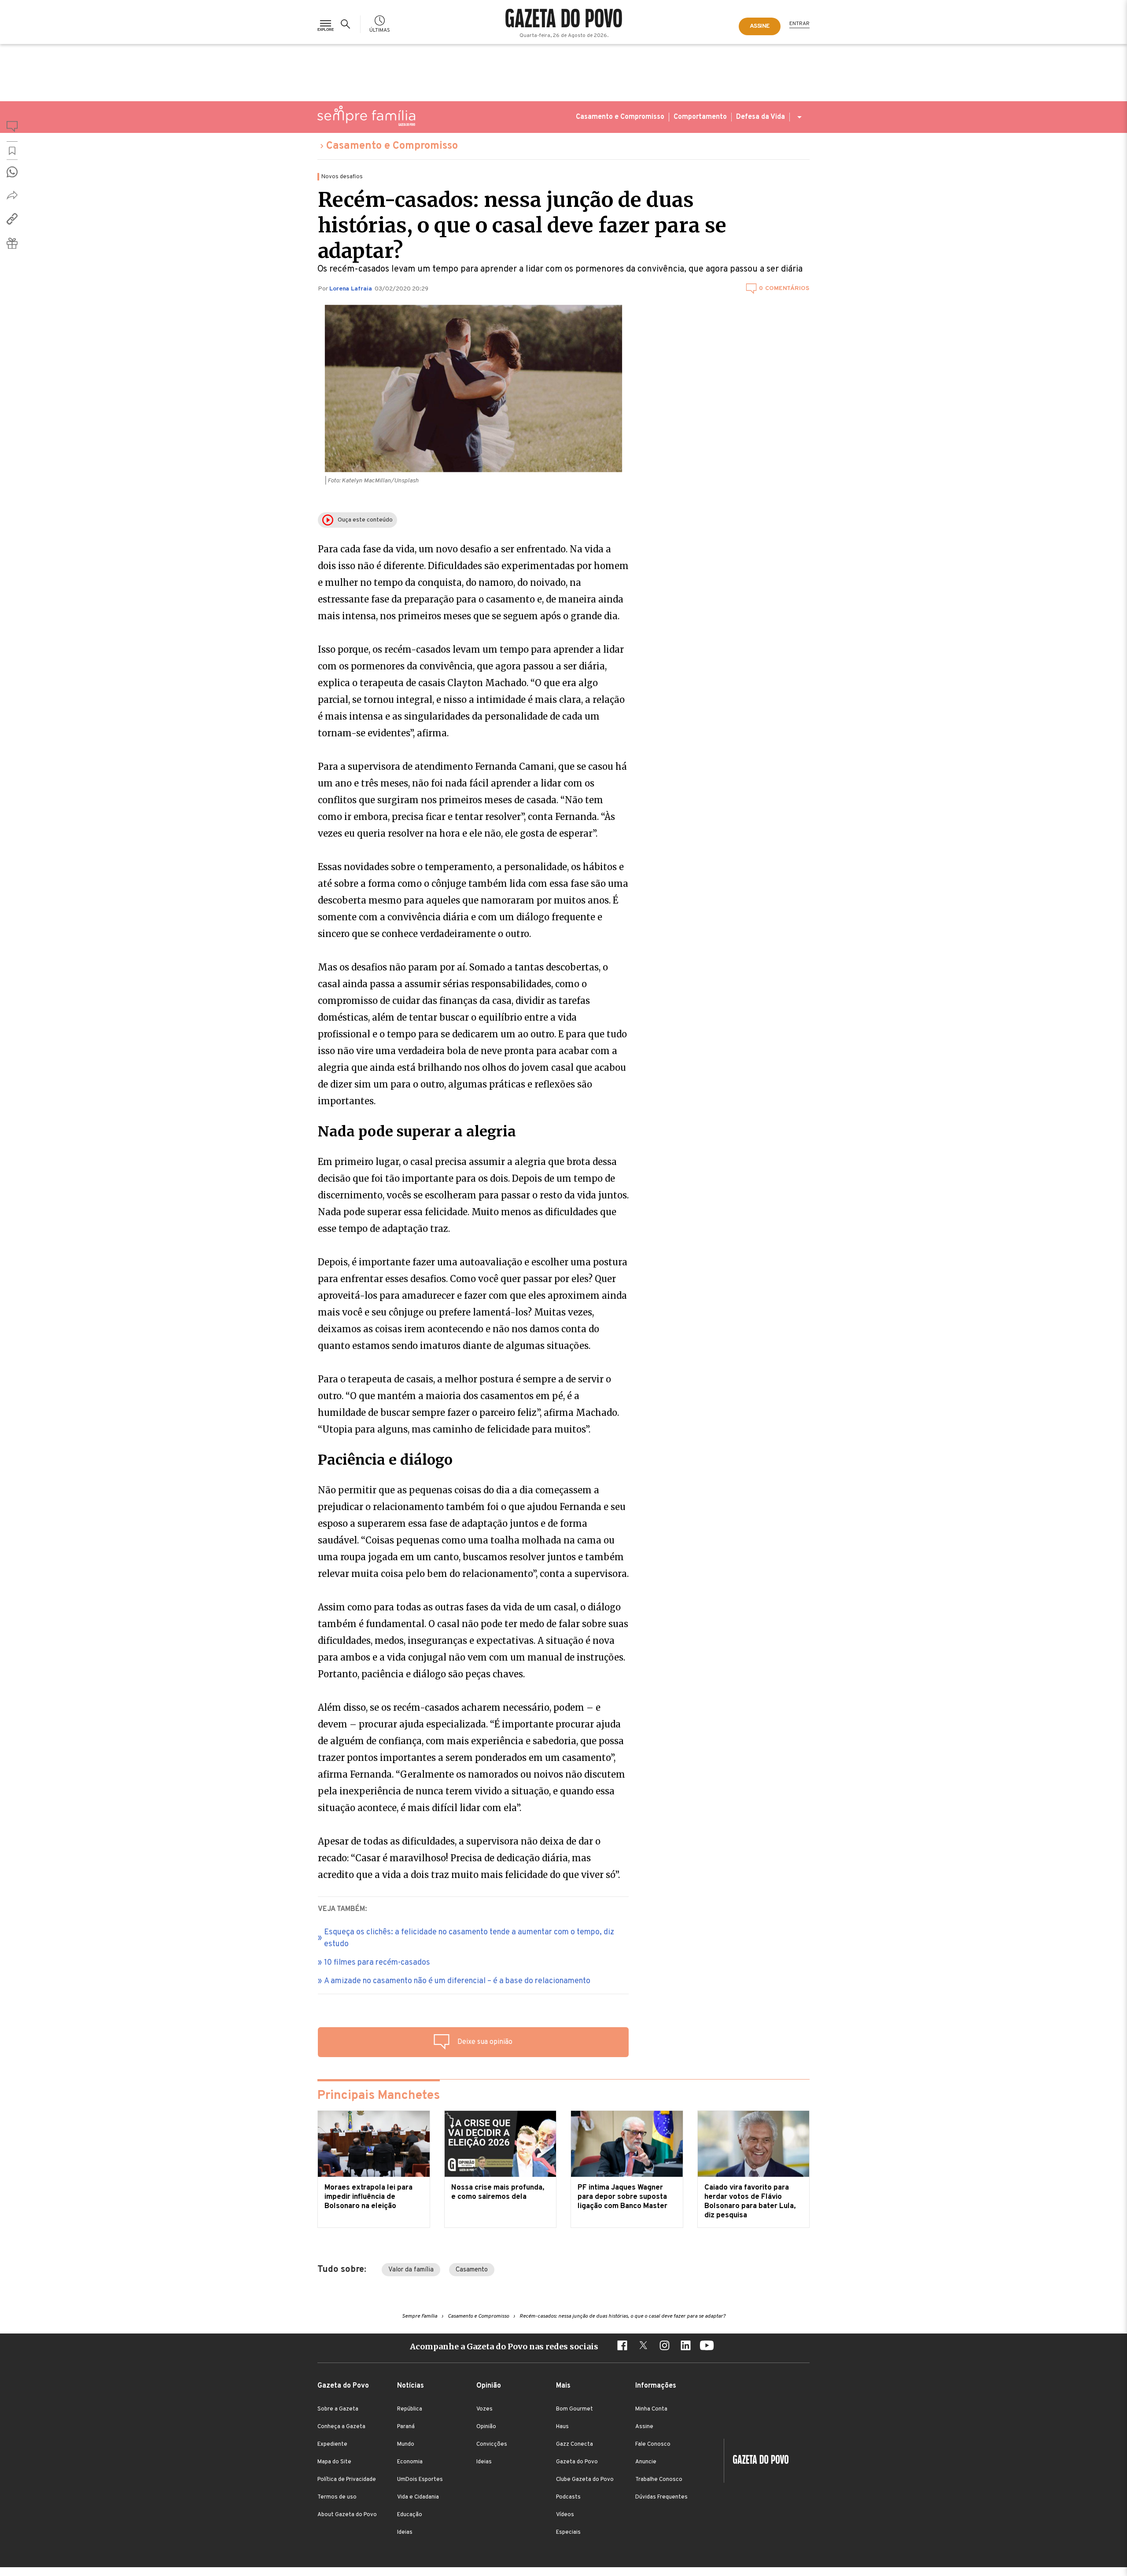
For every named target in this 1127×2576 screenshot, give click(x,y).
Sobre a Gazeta (338, 2409)
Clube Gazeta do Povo (585, 2480)
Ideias (405, 2532)
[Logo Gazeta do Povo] (756, 2461)
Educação (410, 2515)
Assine (644, 2427)
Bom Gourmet (575, 2409)
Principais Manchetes (379, 2096)
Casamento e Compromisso (620, 117)
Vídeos (565, 2515)
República (410, 2409)
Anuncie (646, 2462)
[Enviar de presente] (12, 243)
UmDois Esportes (420, 2480)
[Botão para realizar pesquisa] (347, 24)
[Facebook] (622, 2347)
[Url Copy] (12, 219)
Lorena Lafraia (351, 289)
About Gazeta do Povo (347, 2515)
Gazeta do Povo (577, 2462)
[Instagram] (664, 2347)
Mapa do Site (334, 2462)
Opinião (486, 2427)
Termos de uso (337, 2497)
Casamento (472, 2270)
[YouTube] (707, 2347)
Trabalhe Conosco (659, 2480)
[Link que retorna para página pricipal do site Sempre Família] (366, 116)
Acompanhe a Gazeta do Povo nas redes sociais (504, 2346)
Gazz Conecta (575, 2444)
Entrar (799, 24)
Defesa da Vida (761, 117)
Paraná (406, 2427)
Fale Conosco (653, 2444)
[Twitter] (643, 2347)
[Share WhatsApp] (12, 172)
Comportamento (700, 117)
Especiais (568, 2532)
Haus (562, 2427)
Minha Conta (651, 2409)
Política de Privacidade (347, 2480)
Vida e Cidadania (418, 2497)
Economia (410, 2462)
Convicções (492, 2444)
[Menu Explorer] (326, 24)
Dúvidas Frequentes (661, 2497)
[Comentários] (12, 128)
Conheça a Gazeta (341, 2427)
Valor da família (411, 2270)
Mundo (406, 2444)
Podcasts (568, 2497)
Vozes (484, 2409)
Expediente (332, 2444)
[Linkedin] (685, 2347)
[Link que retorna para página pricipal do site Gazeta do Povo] (564, 19)
